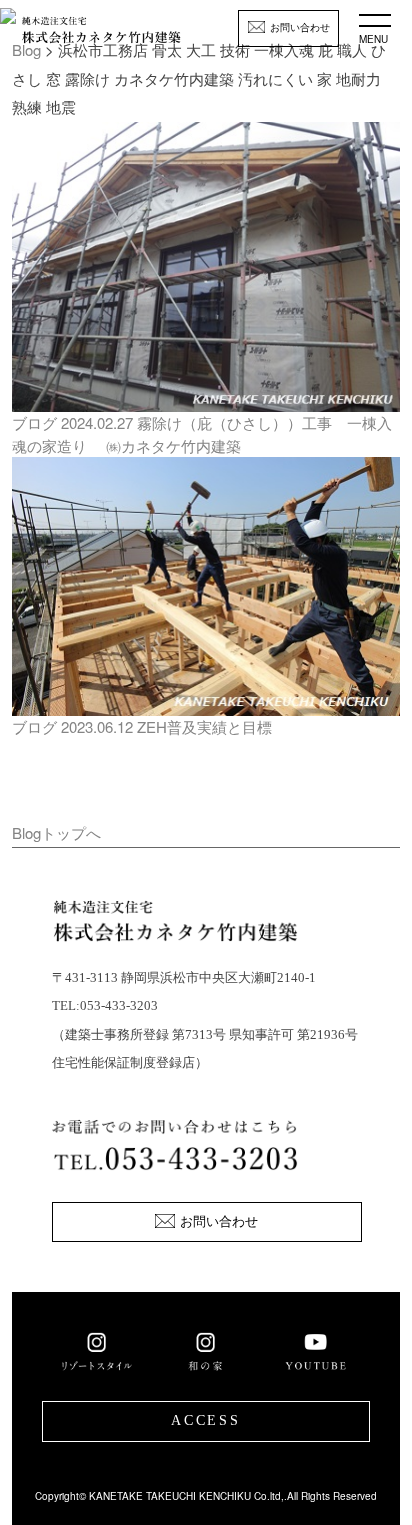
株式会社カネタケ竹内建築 (101, 36)
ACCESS (206, 1420)
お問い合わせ (300, 27)
